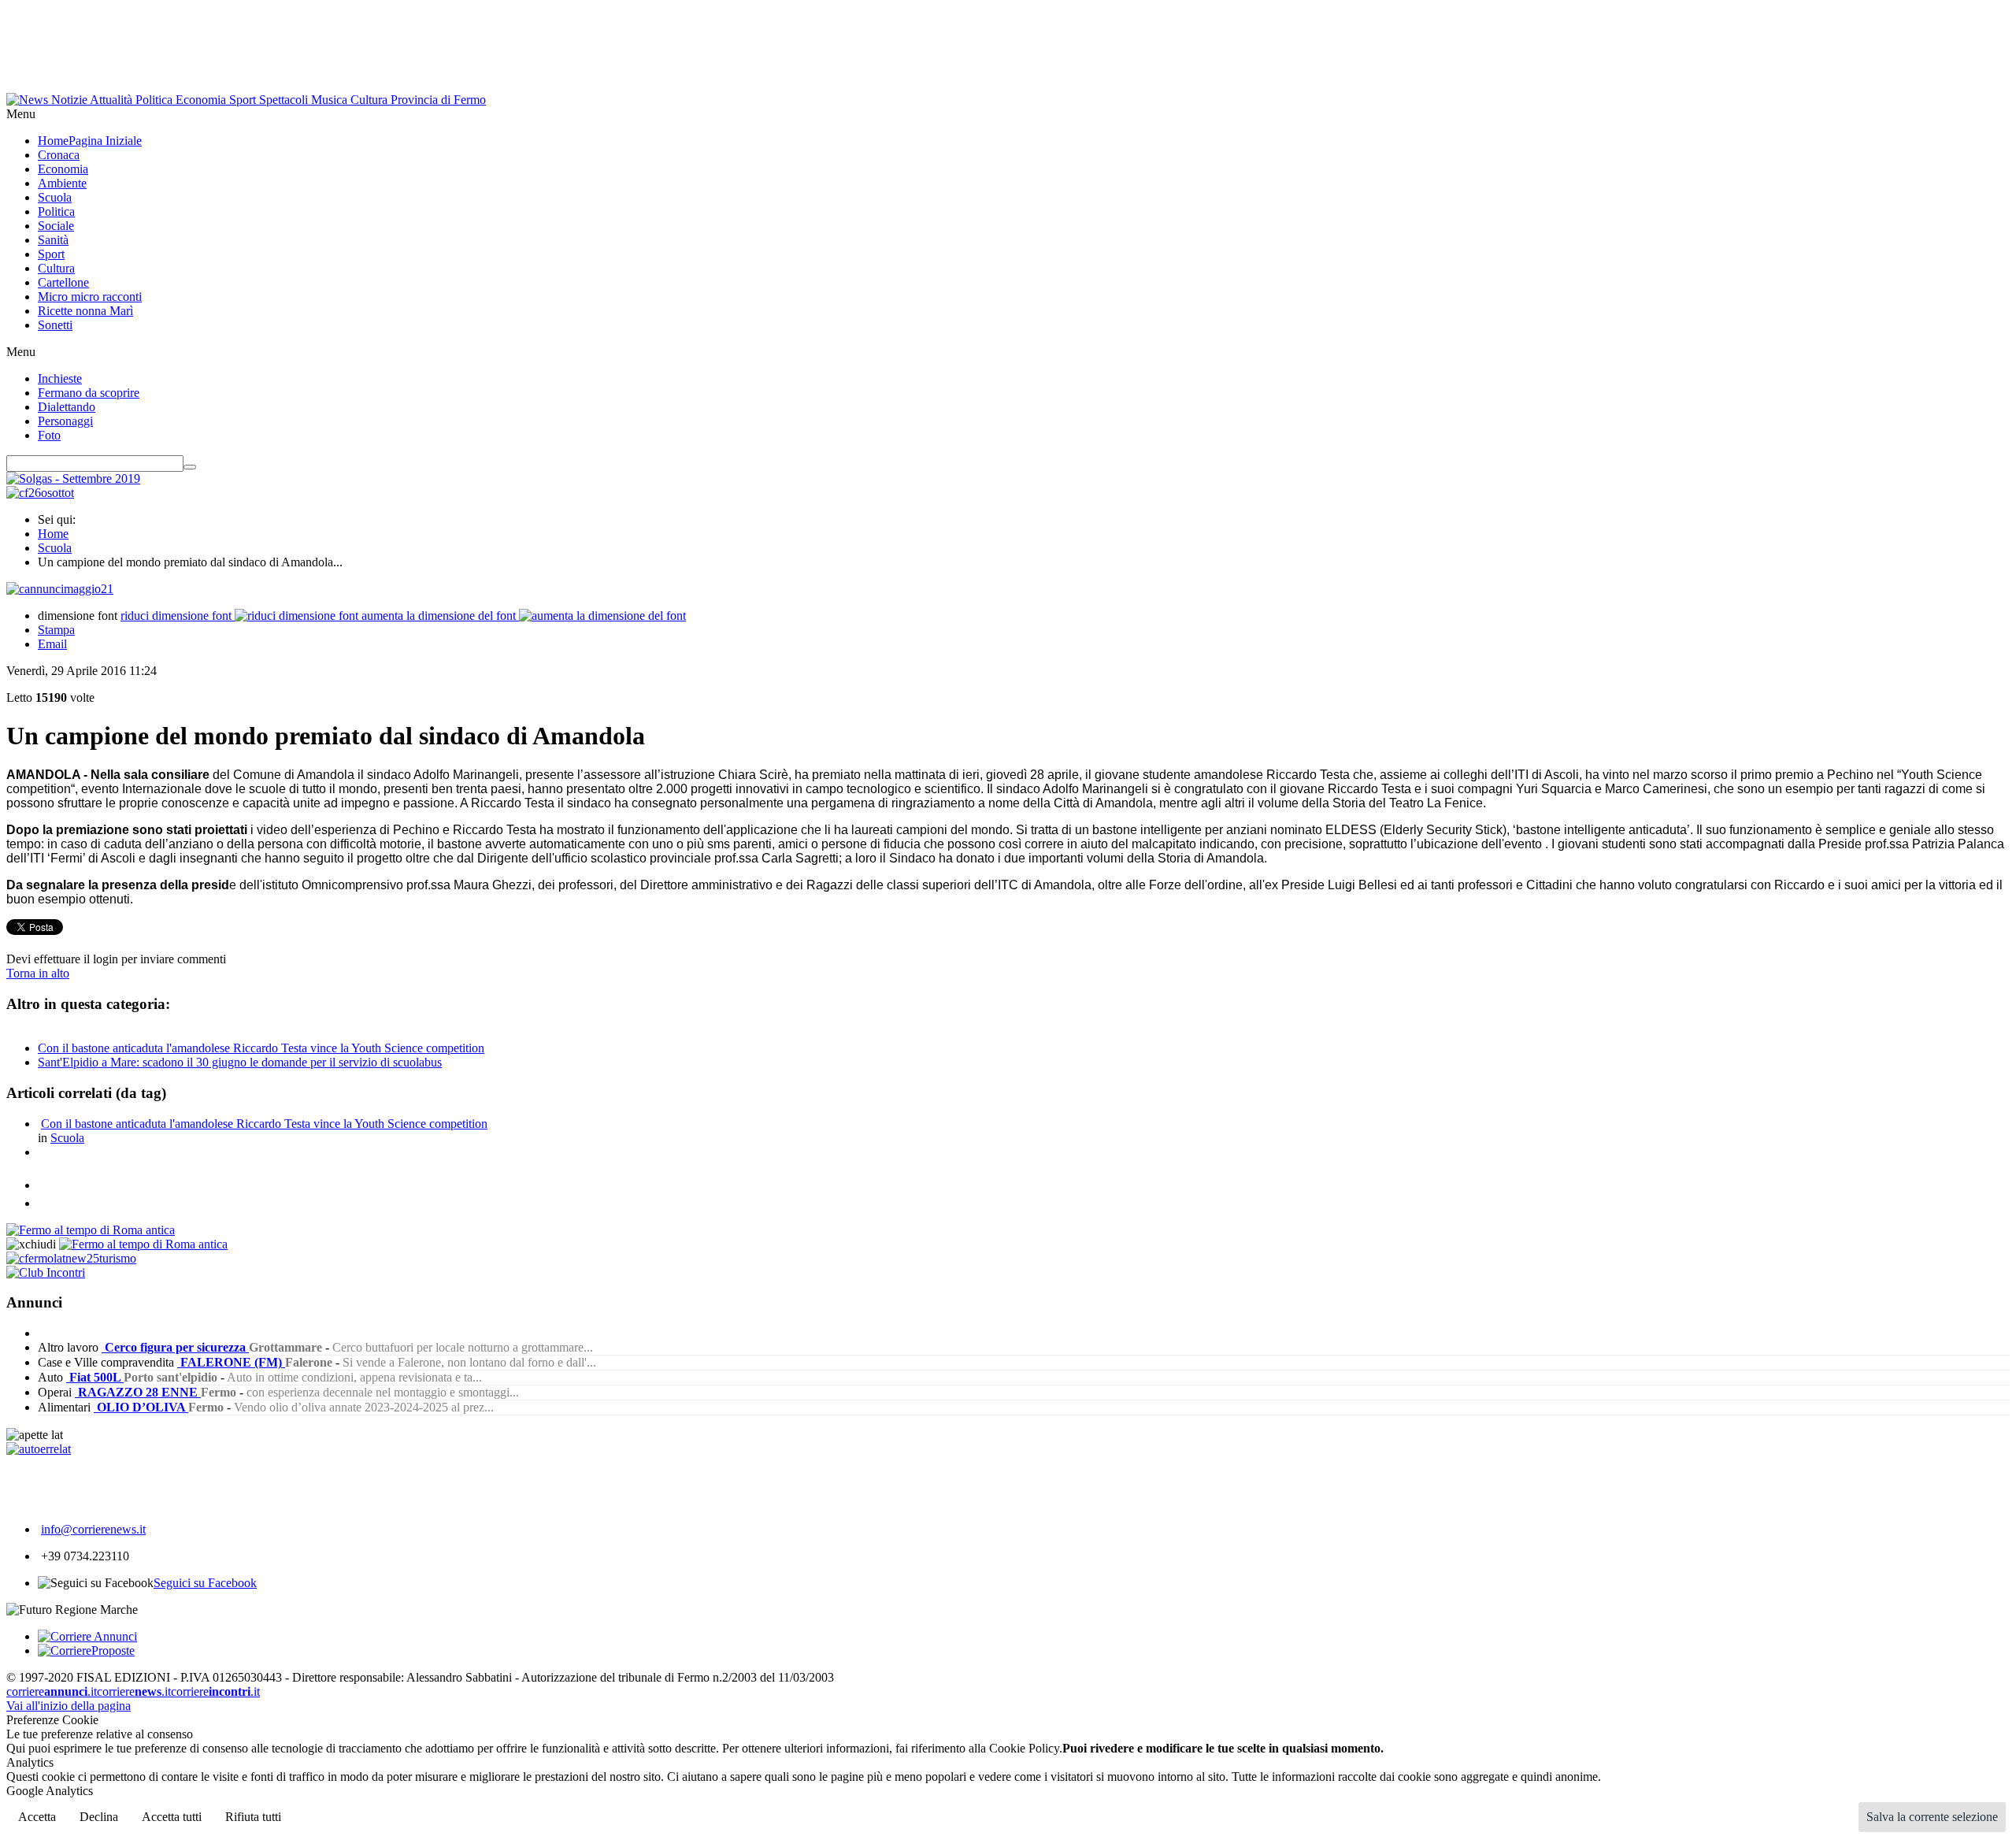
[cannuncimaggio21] (60, 589)
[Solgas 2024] (73, 478)
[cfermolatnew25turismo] (71, 1258)
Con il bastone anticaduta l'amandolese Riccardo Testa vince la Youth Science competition (261, 1048)
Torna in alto (38, 973)
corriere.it (52, 1691)
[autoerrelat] (39, 1449)
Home (53, 534)
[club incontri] (46, 1272)
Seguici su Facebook (205, 1583)
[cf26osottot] (40, 493)
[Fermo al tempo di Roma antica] (91, 1230)
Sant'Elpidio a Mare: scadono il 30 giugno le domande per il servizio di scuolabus (240, 1062)
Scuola (55, 548)
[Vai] (190, 467)
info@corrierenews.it (93, 1529)
